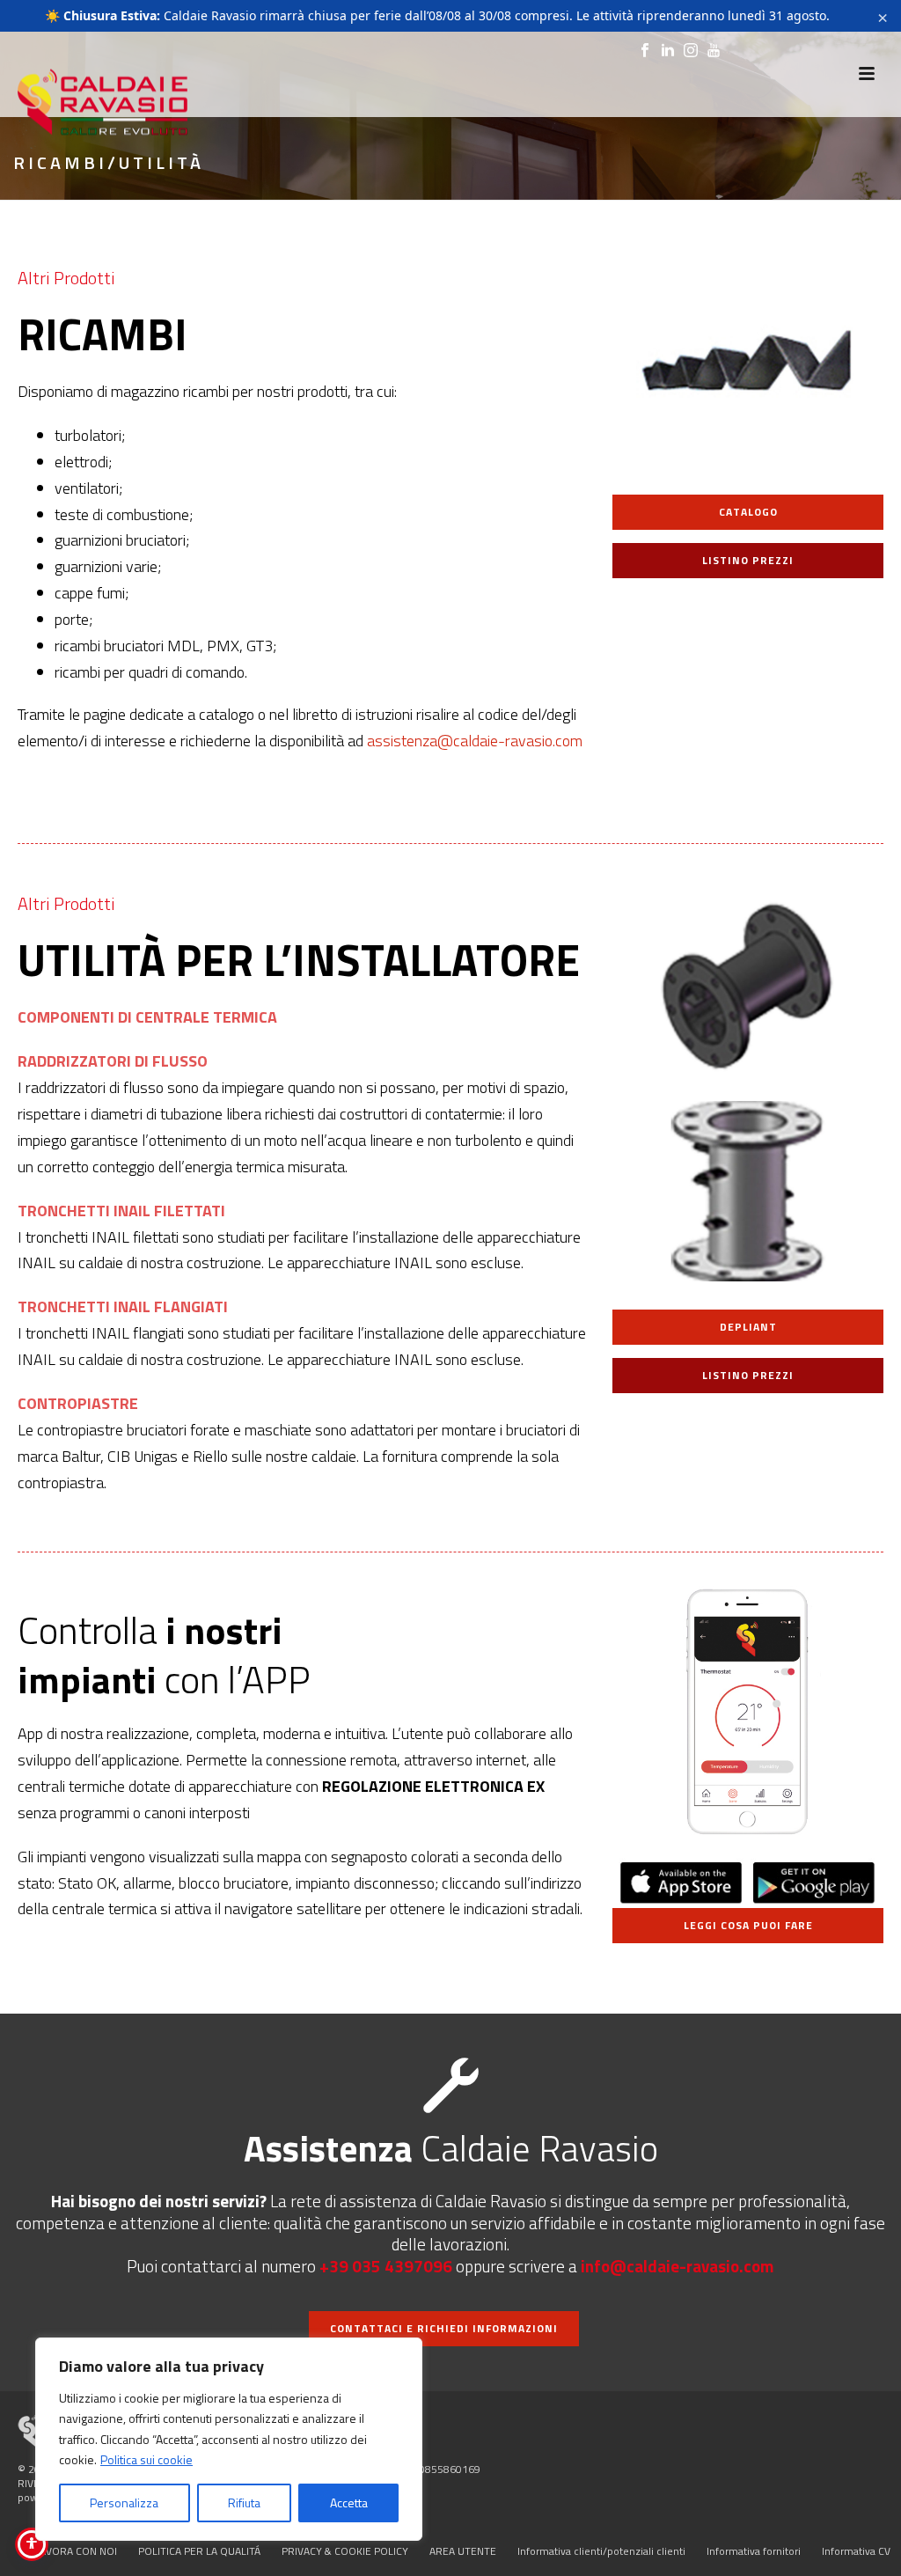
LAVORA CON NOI (76, 2551)
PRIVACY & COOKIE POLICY (345, 2551)
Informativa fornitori (754, 2551)
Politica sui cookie (147, 2459)
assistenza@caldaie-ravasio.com (475, 741)
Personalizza (124, 2503)
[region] (229, 2439)
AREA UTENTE (463, 2551)
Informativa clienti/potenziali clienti (601, 2551)
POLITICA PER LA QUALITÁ (199, 2551)
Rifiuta (244, 2503)
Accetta (349, 2503)
